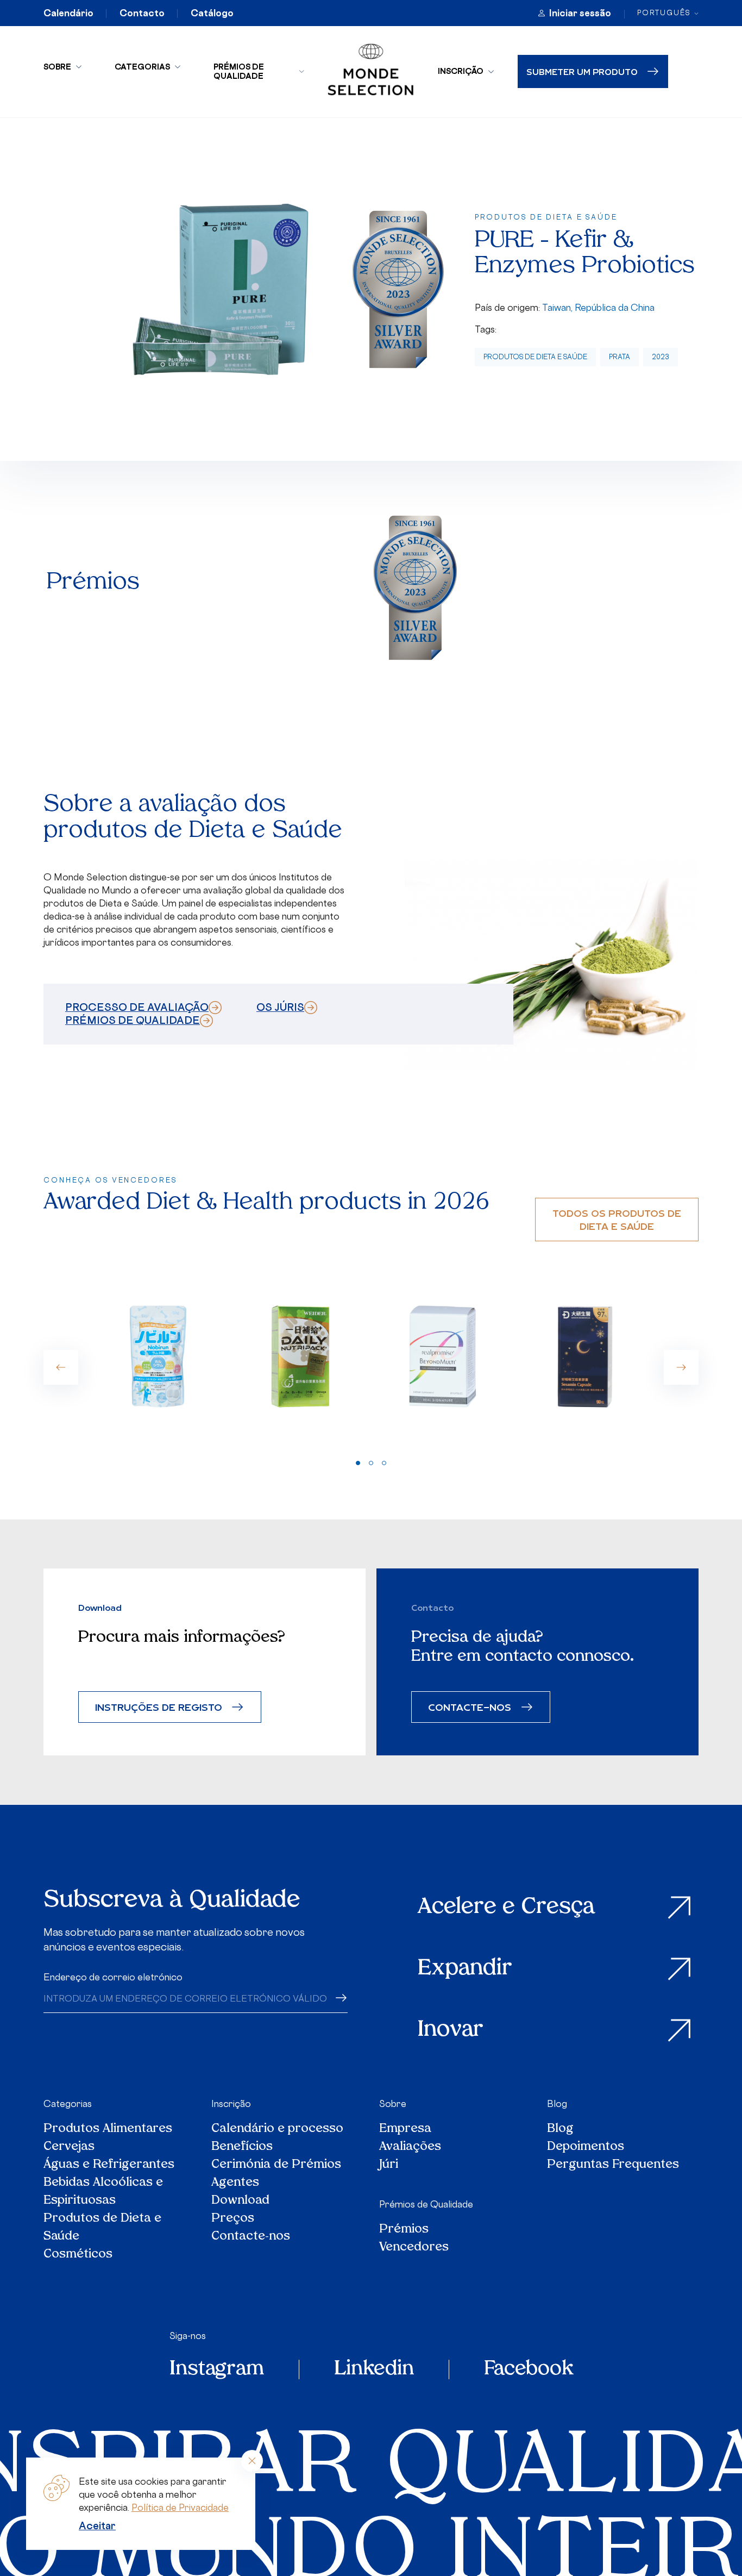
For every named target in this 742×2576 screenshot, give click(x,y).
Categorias (142, 67)
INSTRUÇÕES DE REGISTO (159, 1707)
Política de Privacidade (180, 2508)
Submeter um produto (582, 71)
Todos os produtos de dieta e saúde (617, 1219)
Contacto (142, 13)
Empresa (405, 2129)
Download (240, 2201)
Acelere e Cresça (506, 1908)
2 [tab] (371, 1463)
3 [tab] (384, 1463)
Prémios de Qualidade (239, 71)
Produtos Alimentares (108, 2129)
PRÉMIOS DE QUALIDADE (133, 1020)
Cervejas (69, 2147)
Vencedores (414, 2247)
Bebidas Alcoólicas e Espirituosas (103, 2192)
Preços (233, 2219)
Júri (389, 2165)
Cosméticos (78, 2255)
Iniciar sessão (580, 13)
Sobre (57, 67)
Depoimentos (586, 2147)
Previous (61, 1367)
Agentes (235, 2183)
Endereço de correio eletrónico (113, 1977)
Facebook (529, 2369)
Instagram (217, 2369)
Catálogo (212, 13)
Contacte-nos (251, 2237)
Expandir (465, 1969)
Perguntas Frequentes (613, 2165)
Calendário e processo (277, 2129)
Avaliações (410, 2147)
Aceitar (97, 2525)
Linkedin (374, 2369)
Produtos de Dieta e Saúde (535, 357)
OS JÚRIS (280, 1007)
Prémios (404, 2230)
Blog (557, 2104)
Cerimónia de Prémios (276, 2165)
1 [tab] (358, 1463)
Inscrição (461, 71)
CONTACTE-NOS (470, 1707)
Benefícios (242, 2147)
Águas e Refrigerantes (109, 2165)
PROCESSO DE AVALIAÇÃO (137, 1007)
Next (681, 1367)
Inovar (451, 2030)
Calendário (68, 13)
